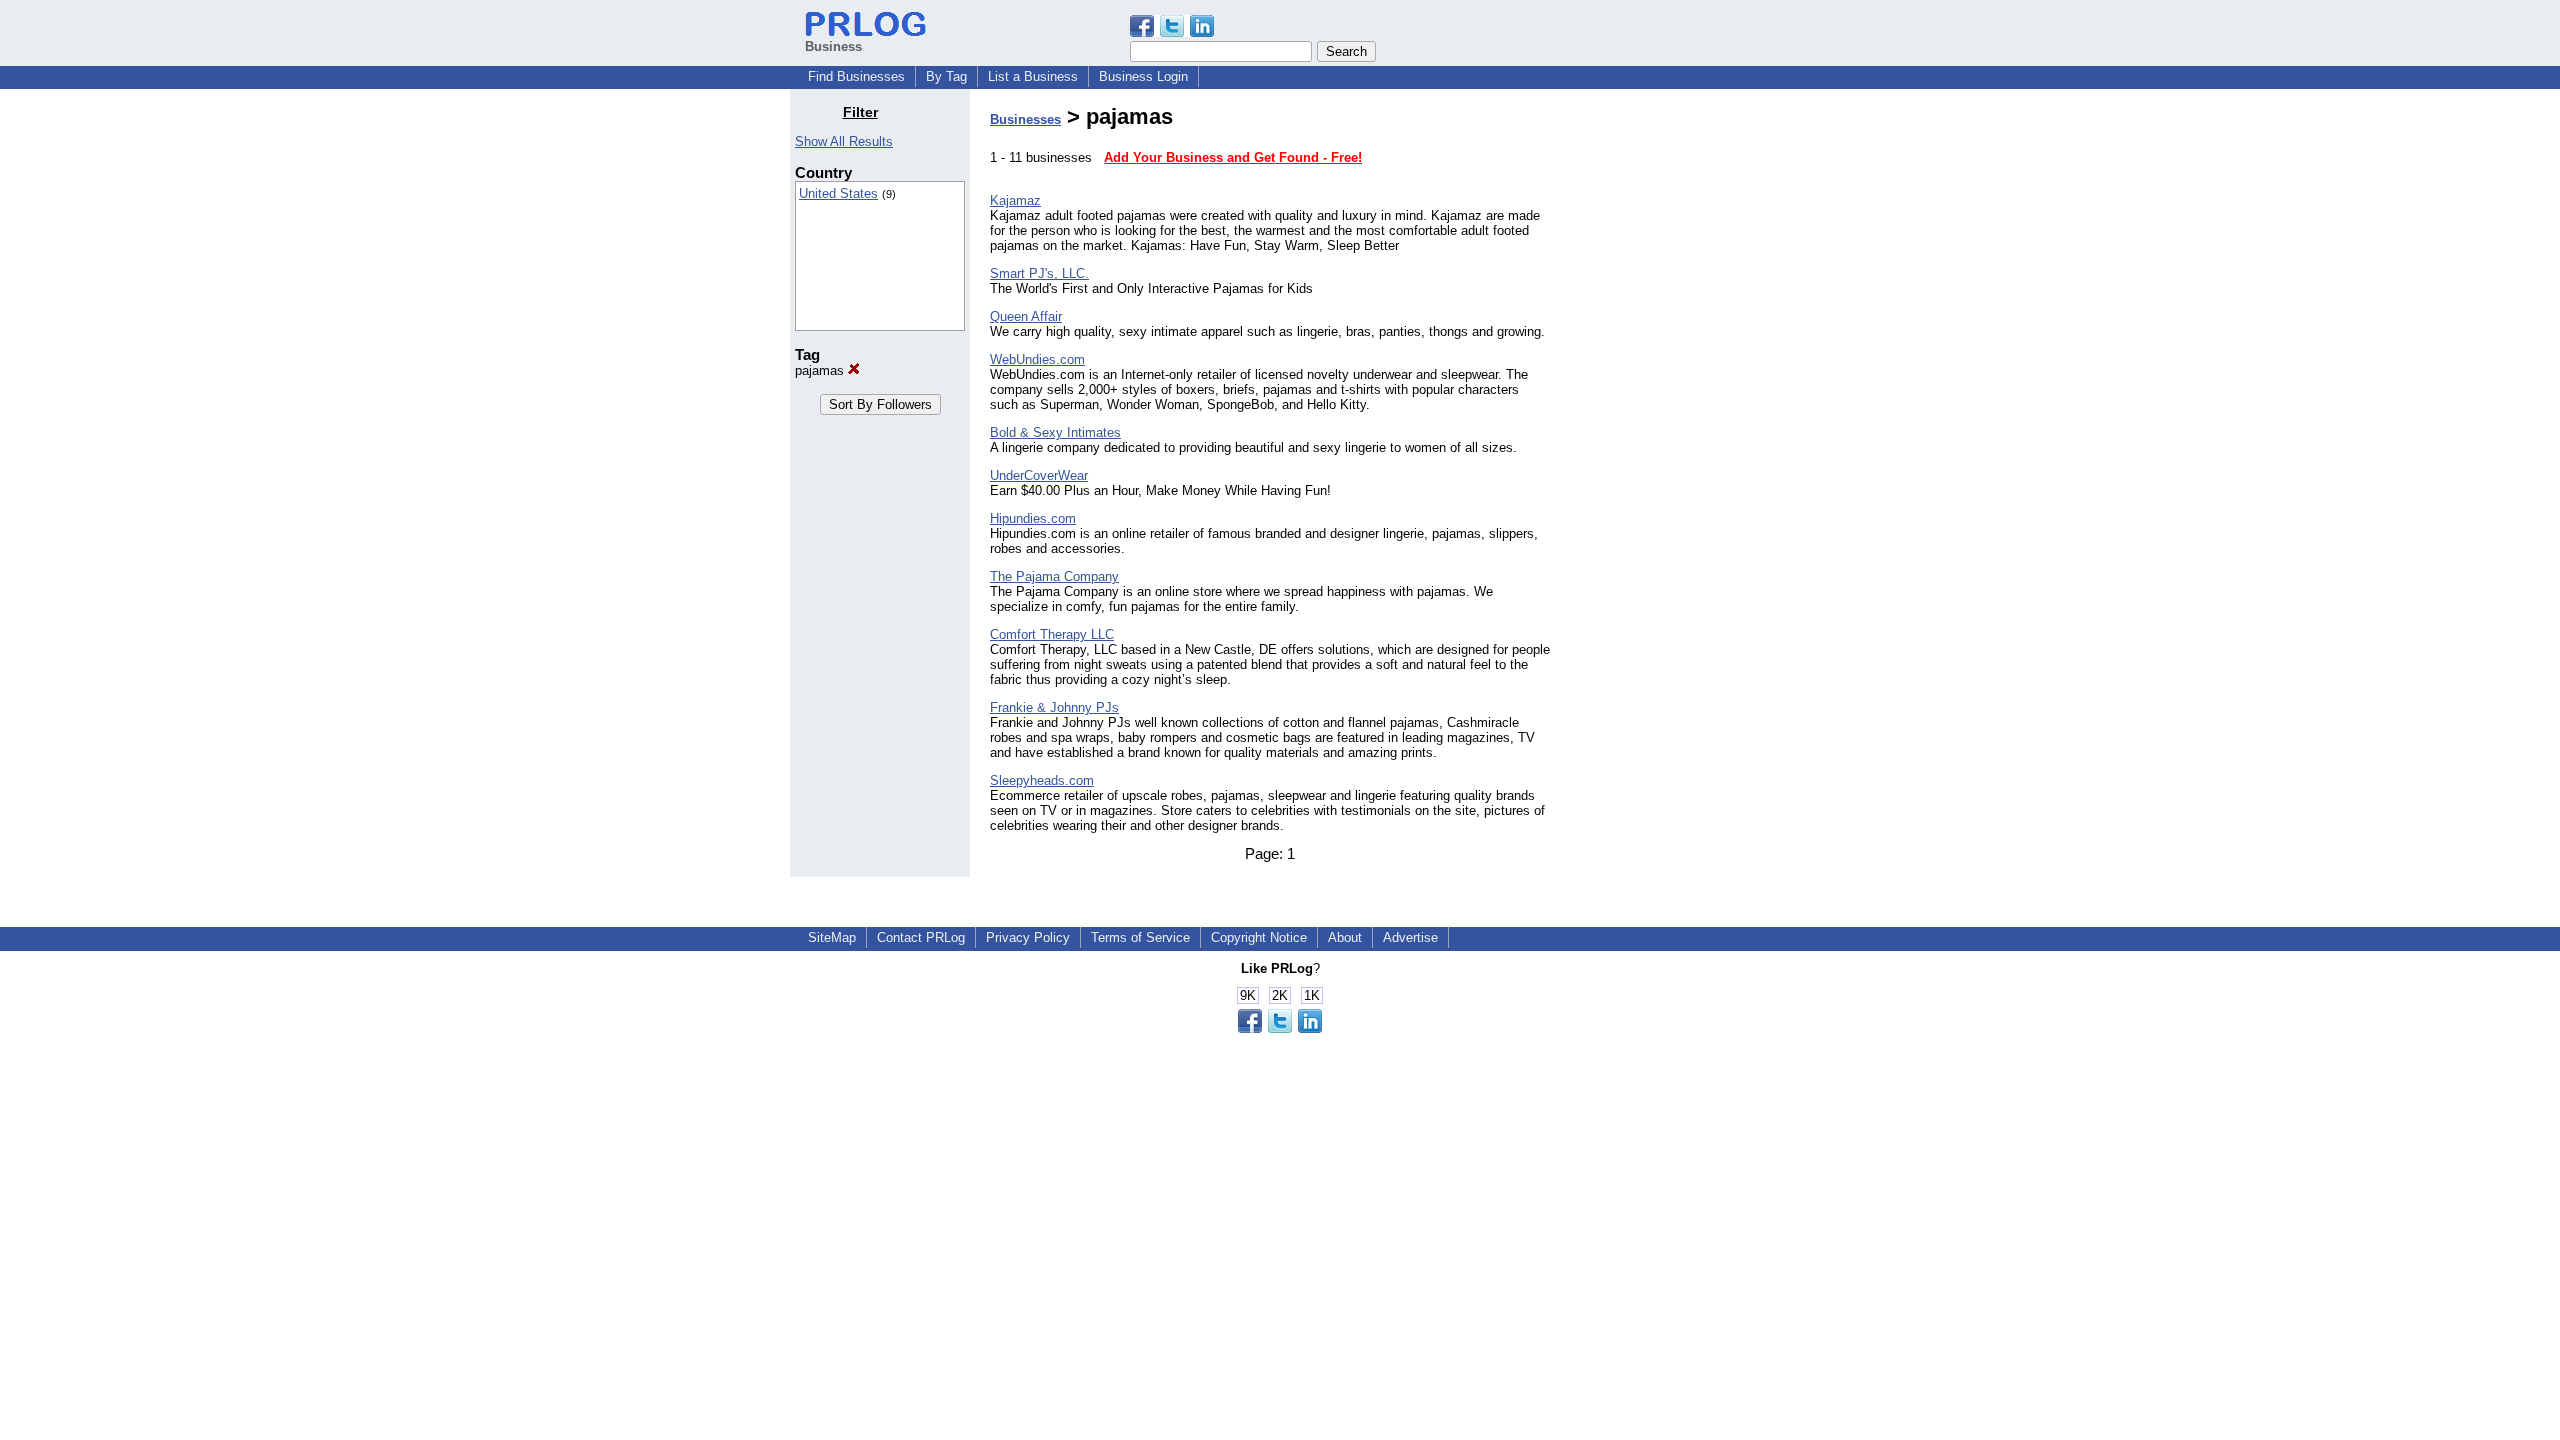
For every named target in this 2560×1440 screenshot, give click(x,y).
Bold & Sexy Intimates (1055, 432)
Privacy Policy (1028, 937)
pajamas (821, 370)
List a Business (1033, 76)
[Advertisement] (1668, 404)
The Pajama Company (1054, 576)
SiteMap (832, 937)
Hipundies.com (1033, 518)
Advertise (1410, 937)
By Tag (946, 76)
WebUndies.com (1037, 359)
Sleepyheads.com (1042, 780)
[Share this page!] (1172, 32)
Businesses (1025, 119)
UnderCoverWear (1039, 475)
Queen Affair (1026, 316)
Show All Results (844, 141)
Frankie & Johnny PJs (1054, 707)
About (1345, 937)
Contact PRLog (921, 937)
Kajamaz (1015, 200)
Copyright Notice (1259, 937)
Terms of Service (1140, 937)
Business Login (1143, 76)
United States (838, 193)
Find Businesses (856, 76)
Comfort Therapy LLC (1052, 634)
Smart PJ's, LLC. (1039, 273)
